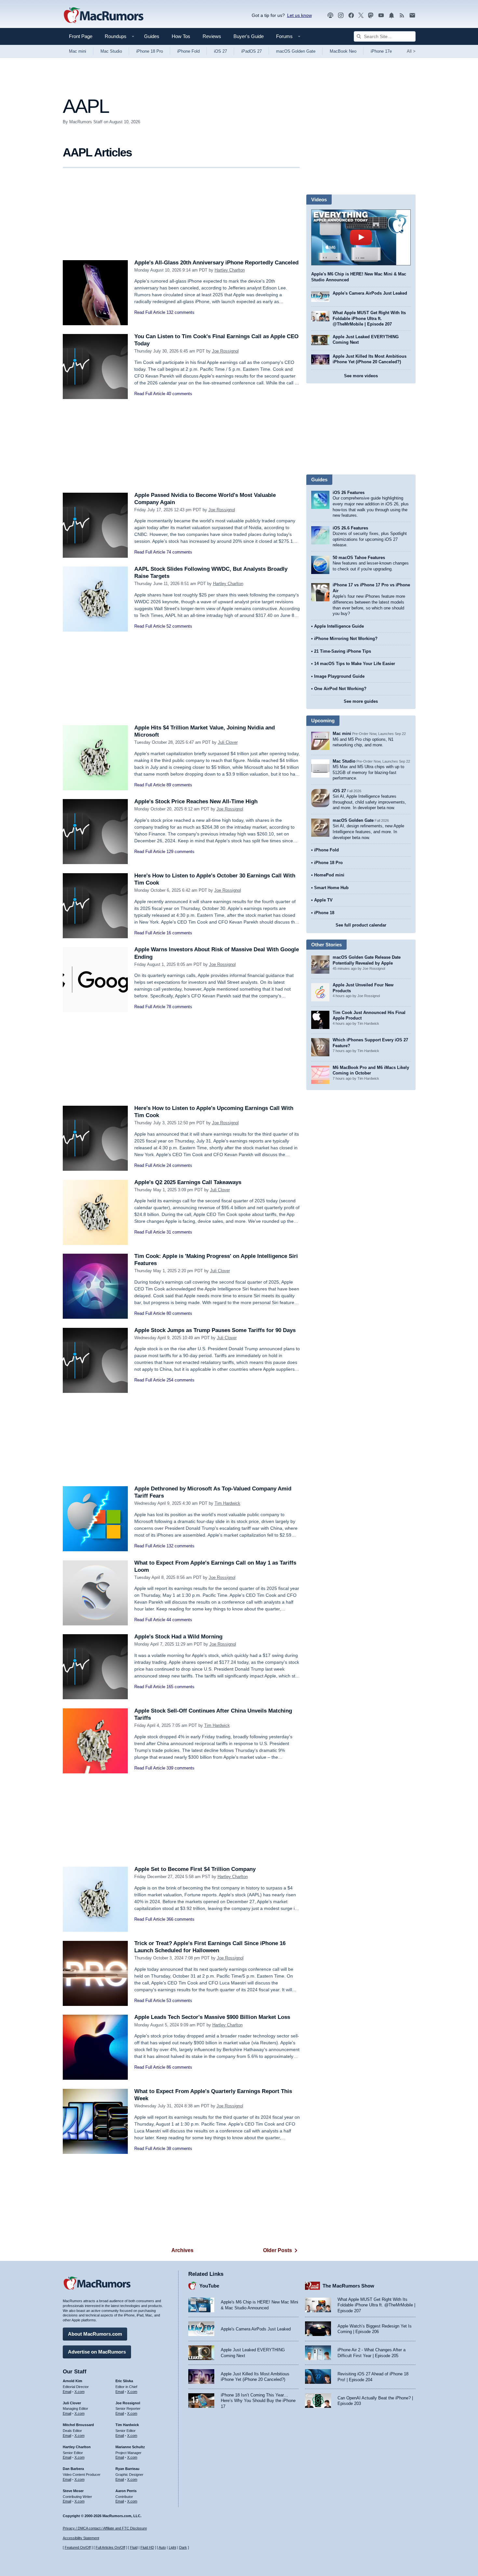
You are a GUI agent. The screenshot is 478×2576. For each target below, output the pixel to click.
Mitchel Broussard (78, 2425)
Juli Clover (228, 742)
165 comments (180, 1687)
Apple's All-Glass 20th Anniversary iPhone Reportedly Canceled (216, 263)
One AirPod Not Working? (340, 689)
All (411, 51)
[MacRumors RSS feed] (402, 15)
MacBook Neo (343, 51)
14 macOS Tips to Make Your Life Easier (355, 664)
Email (67, 2392)
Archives (182, 2250)
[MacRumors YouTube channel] (381, 15)
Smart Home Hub (331, 888)
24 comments (179, 1165)
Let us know (299, 15)
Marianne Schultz (130, 2447)
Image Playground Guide (339, 676)
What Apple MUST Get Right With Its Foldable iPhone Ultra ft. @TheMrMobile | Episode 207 (369, 318)
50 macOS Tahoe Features (359, 558)
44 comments (179, 1620)
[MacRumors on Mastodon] (371, 15)
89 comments (179, 785)
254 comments (180, 1380)
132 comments (180, 312)
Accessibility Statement (81, 2538)
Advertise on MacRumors (97, 2352)
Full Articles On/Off (110, 2547)
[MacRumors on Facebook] (351, 15)
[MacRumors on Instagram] (341, 15)
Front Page (81, 36)
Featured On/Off (78, 2547)
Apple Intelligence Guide (339, 626)
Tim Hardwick (227, 1503)
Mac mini (78, 51)
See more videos (361, 376)
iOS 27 (220, 51)
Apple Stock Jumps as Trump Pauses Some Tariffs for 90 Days (215, 1330)
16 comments (179, 933)
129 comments (180, 852)
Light (173, 2547)
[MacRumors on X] (361, 15)
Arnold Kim (73, 2381)
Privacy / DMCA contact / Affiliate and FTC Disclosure (105, 2528)
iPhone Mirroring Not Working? (346, 639)
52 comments (179, 626)
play (361, 237)
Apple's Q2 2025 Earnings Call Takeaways (188, 1182)
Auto (162, 2547)
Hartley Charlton (230, 270)
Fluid (134, 2547)
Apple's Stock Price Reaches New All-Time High (196, 801)
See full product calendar (361, 925)
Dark (183, 2547)
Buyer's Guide (249, 36)
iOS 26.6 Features (350, 528)
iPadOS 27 (252, 51)
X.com (80, 2392)
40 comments (179, 394)
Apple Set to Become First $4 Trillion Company (195, 1869)
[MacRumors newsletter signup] (412, 15)
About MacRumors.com (95, 2334)
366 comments (180, 1919)
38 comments (179, 2149)
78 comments (179, 1007)
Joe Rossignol (225, 351)
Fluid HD (147, 2547)
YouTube (209, 2286)
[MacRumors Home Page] (103, 16)
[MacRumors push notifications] (392, 15)
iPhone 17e (381, 51)
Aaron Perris (126, 2491)
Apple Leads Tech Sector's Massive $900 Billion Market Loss (212, 2017)
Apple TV (323, 900)
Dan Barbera (73, 2469)
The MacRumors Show (348, 2286)
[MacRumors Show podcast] (330, 15)
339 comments (180, 1768)
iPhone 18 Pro (150, 51)
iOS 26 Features (349, 493)
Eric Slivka (124, 2381)
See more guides (361, 701)
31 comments (179, 1232)
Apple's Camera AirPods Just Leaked (370, 293)
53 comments (179, 2001)
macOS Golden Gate (296, 51)
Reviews (212, 36)
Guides (152, 36)
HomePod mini (329, 875)
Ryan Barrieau (127, 2469)
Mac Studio (111, 51)
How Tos (181, 36)
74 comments (179, 552)
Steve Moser (73, 2491)
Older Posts (278, 2250)
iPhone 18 (324, 913)
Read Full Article (150, 312)
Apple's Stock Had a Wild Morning (178, 1637)
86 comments (179, 2067)
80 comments (179, 1313)
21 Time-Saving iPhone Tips (343, 651)
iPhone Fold (188, 51)
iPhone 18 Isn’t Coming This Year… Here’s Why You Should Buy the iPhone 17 (258, 2401)
